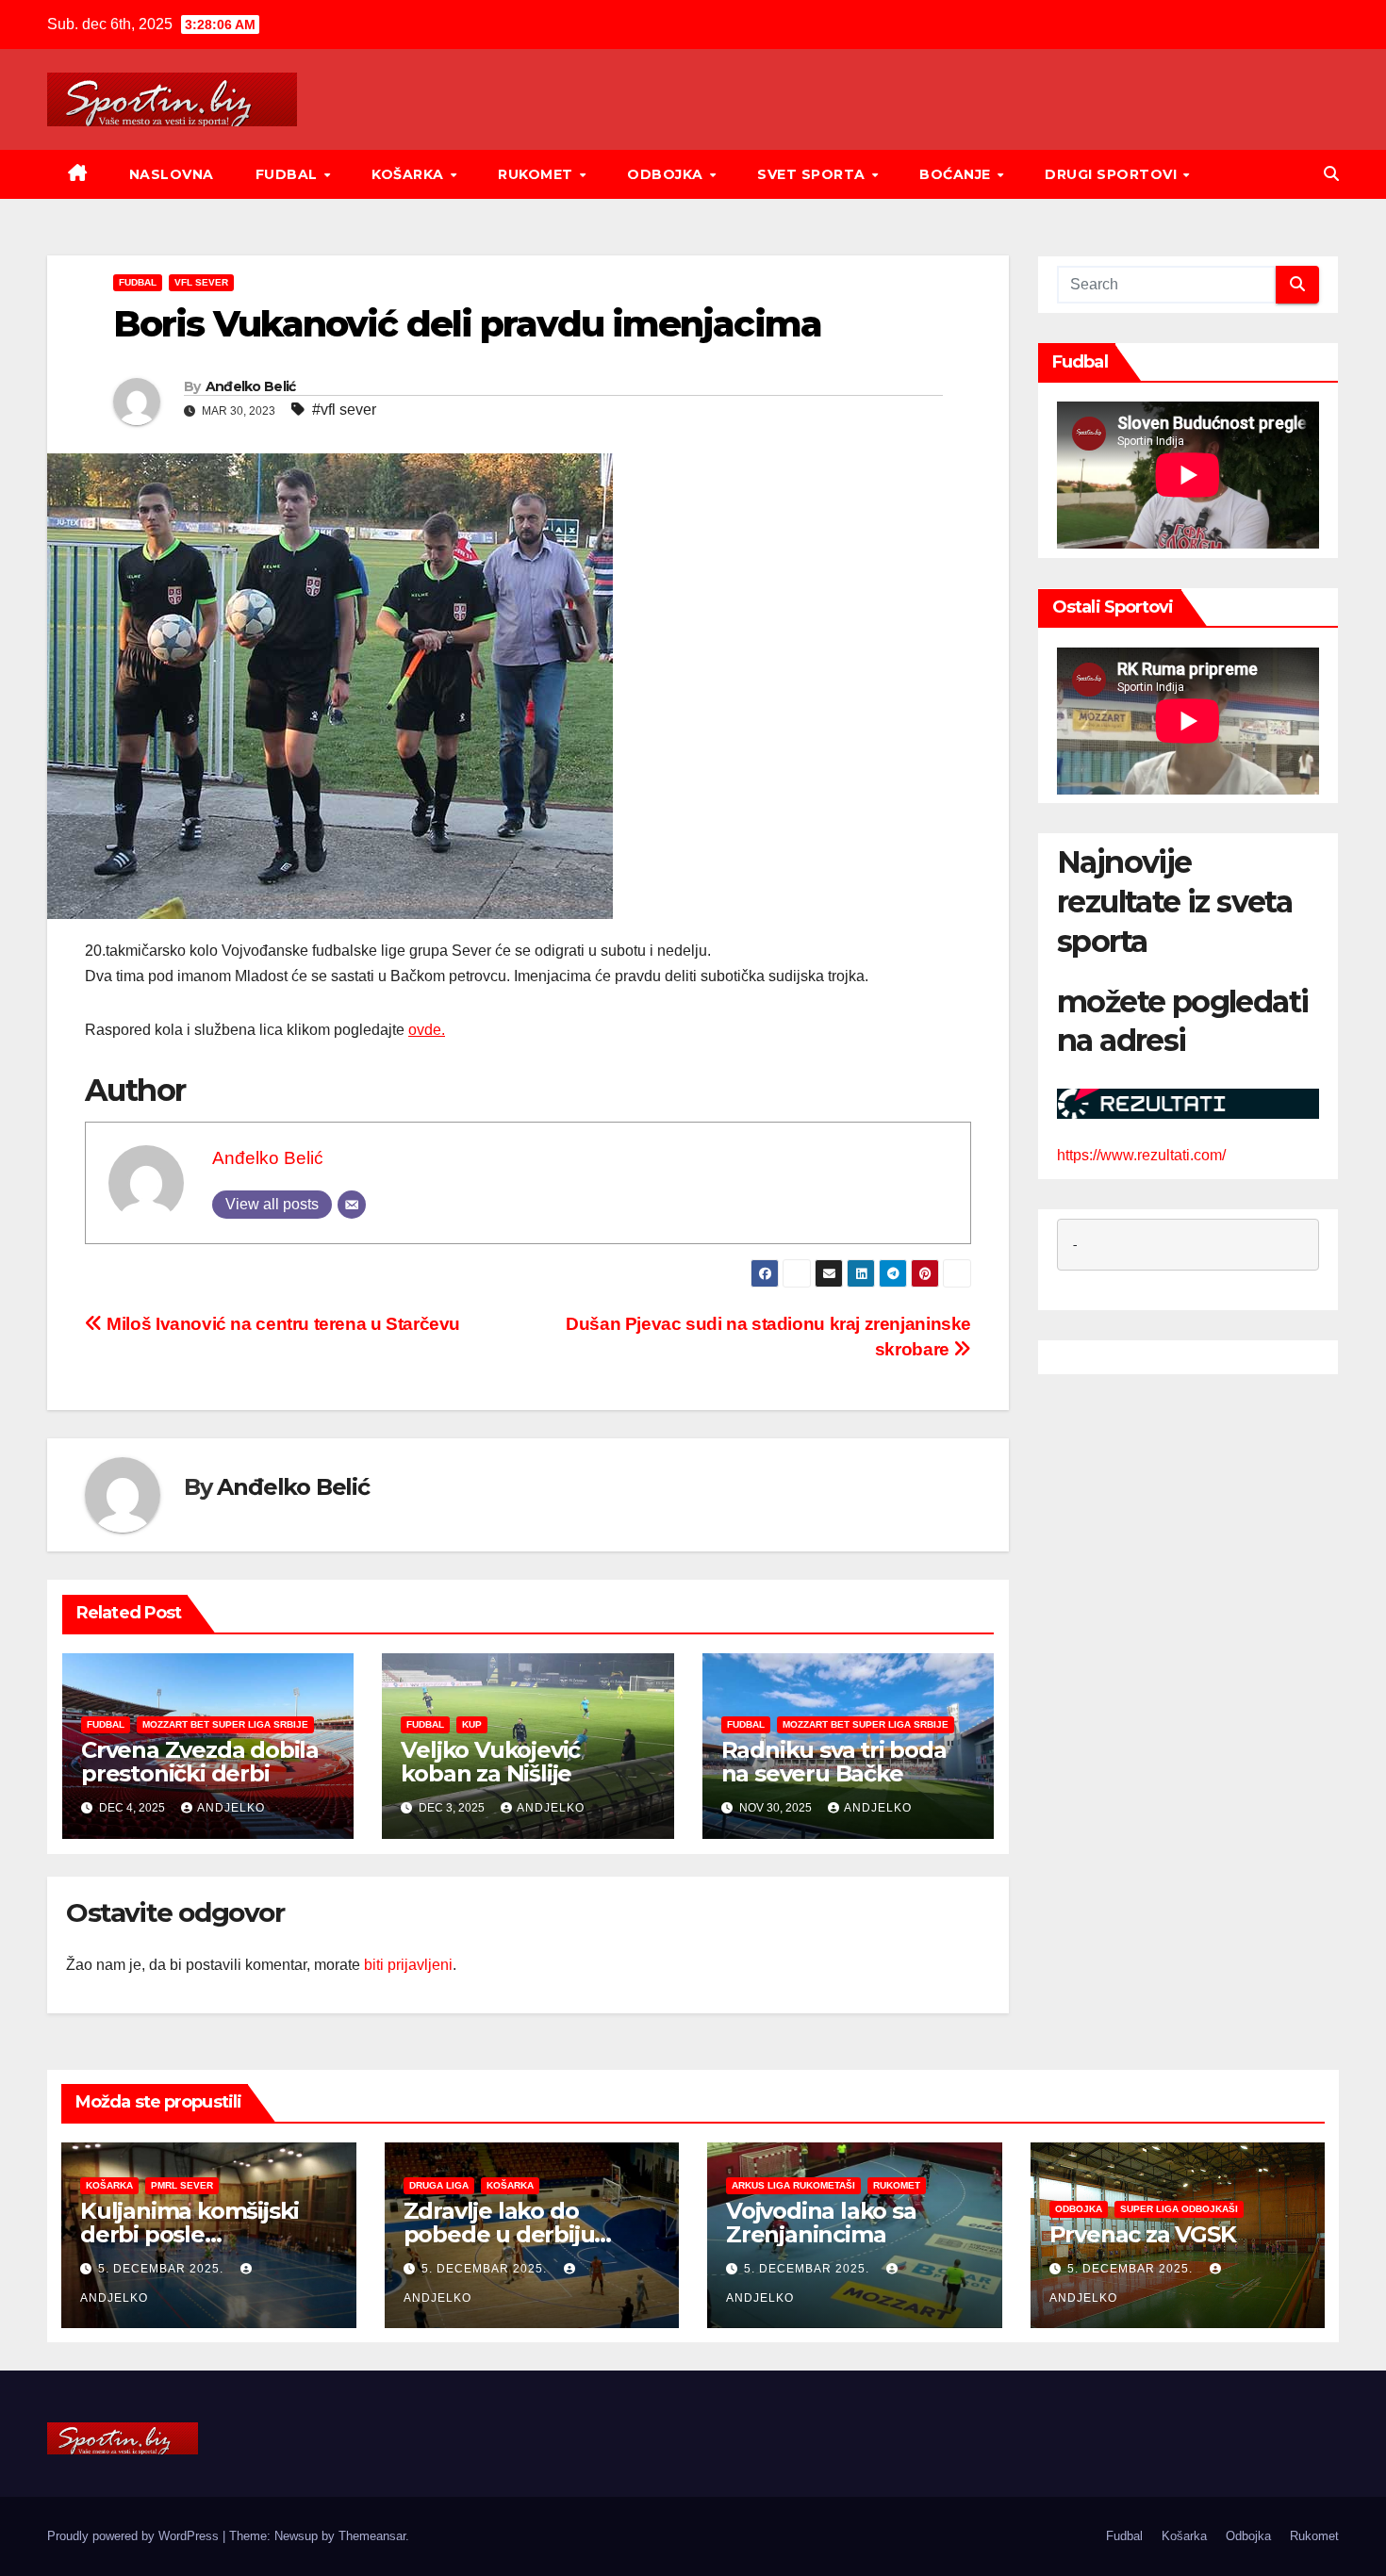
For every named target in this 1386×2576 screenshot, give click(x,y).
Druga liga (439, 2185)
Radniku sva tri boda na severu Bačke (834, 1762)
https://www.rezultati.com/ (1141, 1156)
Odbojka (667, 174)
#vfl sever (344, 410)
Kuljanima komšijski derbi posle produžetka (190, 2234)
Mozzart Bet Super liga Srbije (225, 1724)
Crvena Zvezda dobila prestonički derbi (200, 1762)
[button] (1331, 174)
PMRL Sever (182, 2185)
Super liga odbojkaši (1179, 2209)
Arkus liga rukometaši (793, 2185)
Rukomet (537, 174)
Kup (472, 1724)
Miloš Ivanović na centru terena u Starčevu (281, 1324)
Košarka (410, 174)
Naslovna (172, 174)
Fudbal (289, 174)
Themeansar (372, 2536)
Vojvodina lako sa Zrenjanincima (821, 2223)
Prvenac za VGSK (1143, 2234)
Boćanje (957, 174)
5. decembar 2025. (163, 2269)
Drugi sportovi (1113, 174)
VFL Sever (201, 282)
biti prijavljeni (408, 1965)
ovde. (427, 1030)
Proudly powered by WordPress (135, 2536)
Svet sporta (813, 174)
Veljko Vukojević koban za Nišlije (490, 1762)
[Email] (352, 1205)
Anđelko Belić (251, 386)
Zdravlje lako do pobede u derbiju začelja (499, 2234)
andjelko (231, 1808)
